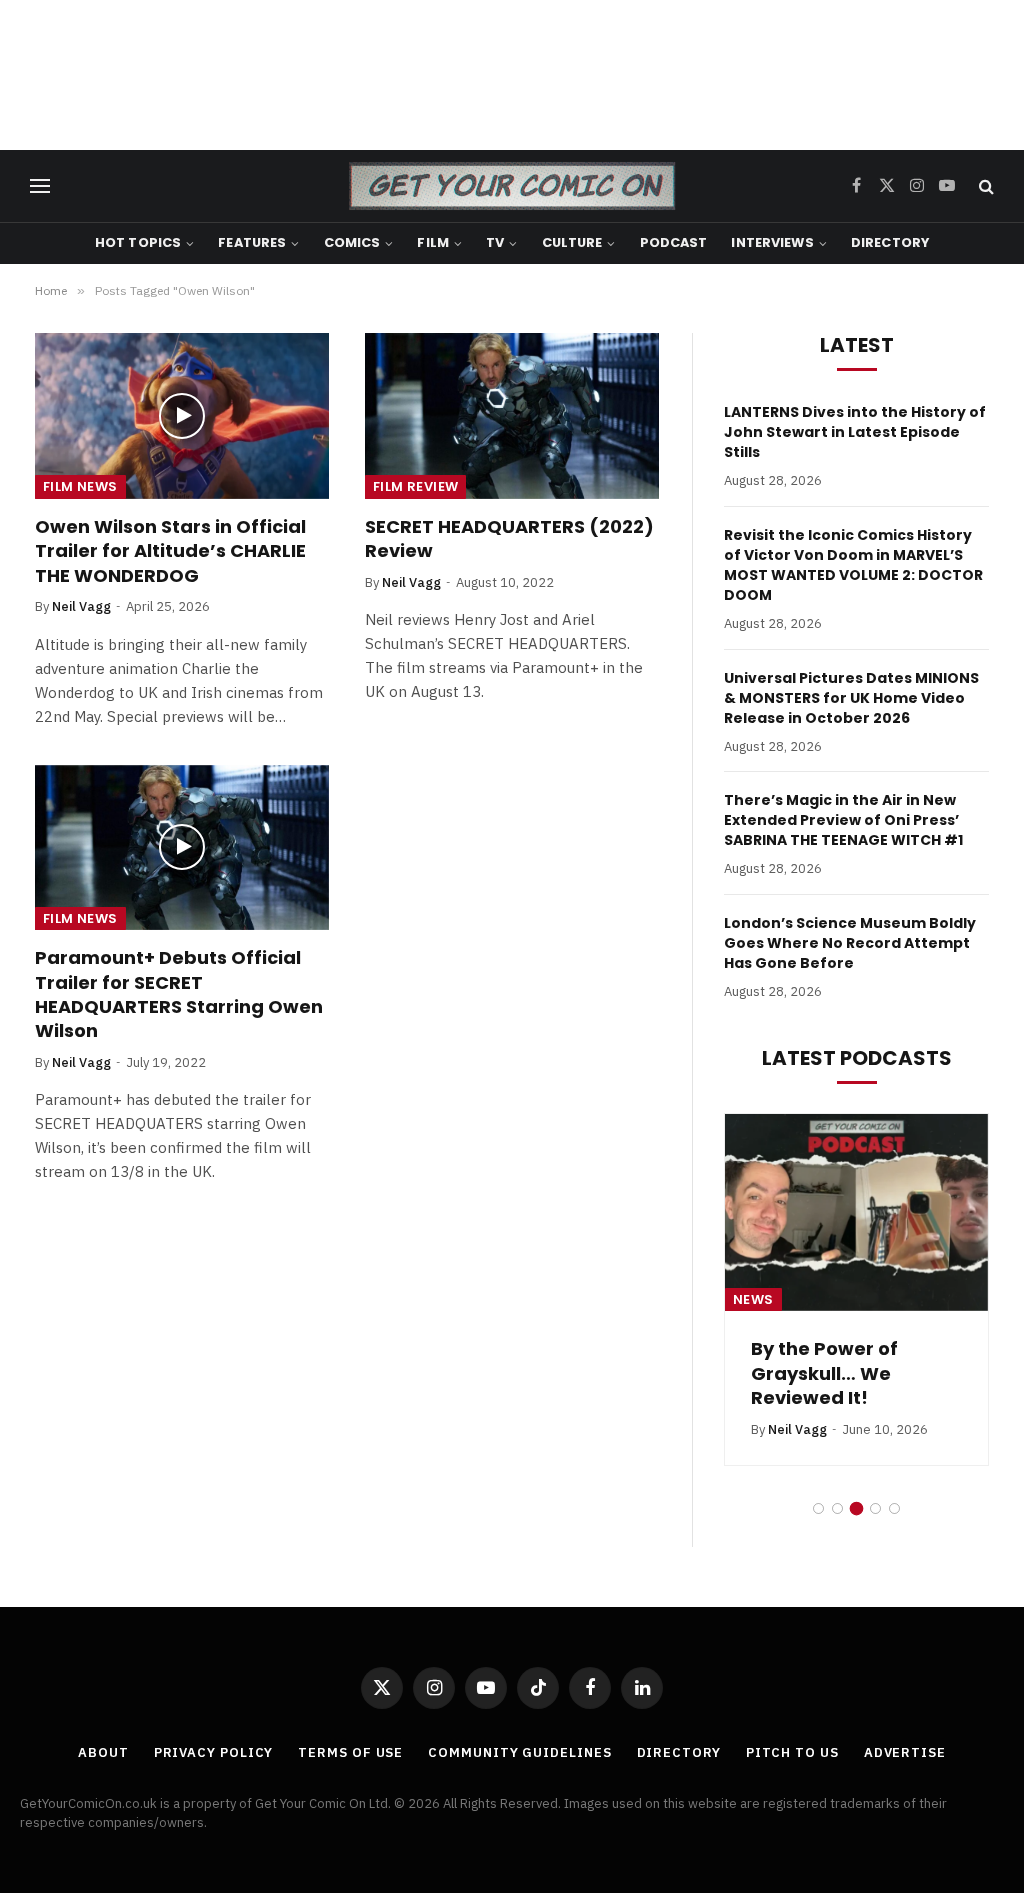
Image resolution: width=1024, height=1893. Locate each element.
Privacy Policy (214, 1752)
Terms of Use (350, 1752)
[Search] (984, 186)
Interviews (772, 242)
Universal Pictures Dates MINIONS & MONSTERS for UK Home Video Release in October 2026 (851, 698)
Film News (80, 486)
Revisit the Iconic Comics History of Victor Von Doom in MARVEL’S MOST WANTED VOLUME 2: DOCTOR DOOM (853, 565)
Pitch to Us (792, 1752)
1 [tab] (818, 1508)
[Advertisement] (512, 75)
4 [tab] (875, 1508)
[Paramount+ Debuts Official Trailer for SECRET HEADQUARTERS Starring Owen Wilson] (182, 847)
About (103, 1752)
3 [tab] (856, 1508)
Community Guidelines (519, 1752)
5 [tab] (894, 1508)
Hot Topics (138, 242)
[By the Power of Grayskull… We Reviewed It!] (856, 1212)
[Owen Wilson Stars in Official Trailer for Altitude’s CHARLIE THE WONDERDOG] (182, 415)
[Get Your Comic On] (512, 186)
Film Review (415, 486)
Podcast (674, 242)
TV (495, 242)
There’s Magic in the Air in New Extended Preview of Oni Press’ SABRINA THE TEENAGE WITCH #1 (843, 820)
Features (252, 242)
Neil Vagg (81, 606)
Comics (352, 242)
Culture (572, 242)
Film (433, 242)
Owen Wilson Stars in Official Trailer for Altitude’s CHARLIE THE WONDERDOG (170, 551)
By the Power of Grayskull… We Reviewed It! (824, 1373)
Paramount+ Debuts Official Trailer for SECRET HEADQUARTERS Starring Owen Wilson (179, 994)
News (753, 1299)
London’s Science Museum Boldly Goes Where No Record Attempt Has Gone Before (850, 943)
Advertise (905, 1752)
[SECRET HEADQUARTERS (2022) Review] (512, 415)
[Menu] (40, 186)
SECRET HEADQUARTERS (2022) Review (509, 539)
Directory (890, 242)
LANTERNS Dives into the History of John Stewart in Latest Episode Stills (855, 432)
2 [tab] (837, 1508)
